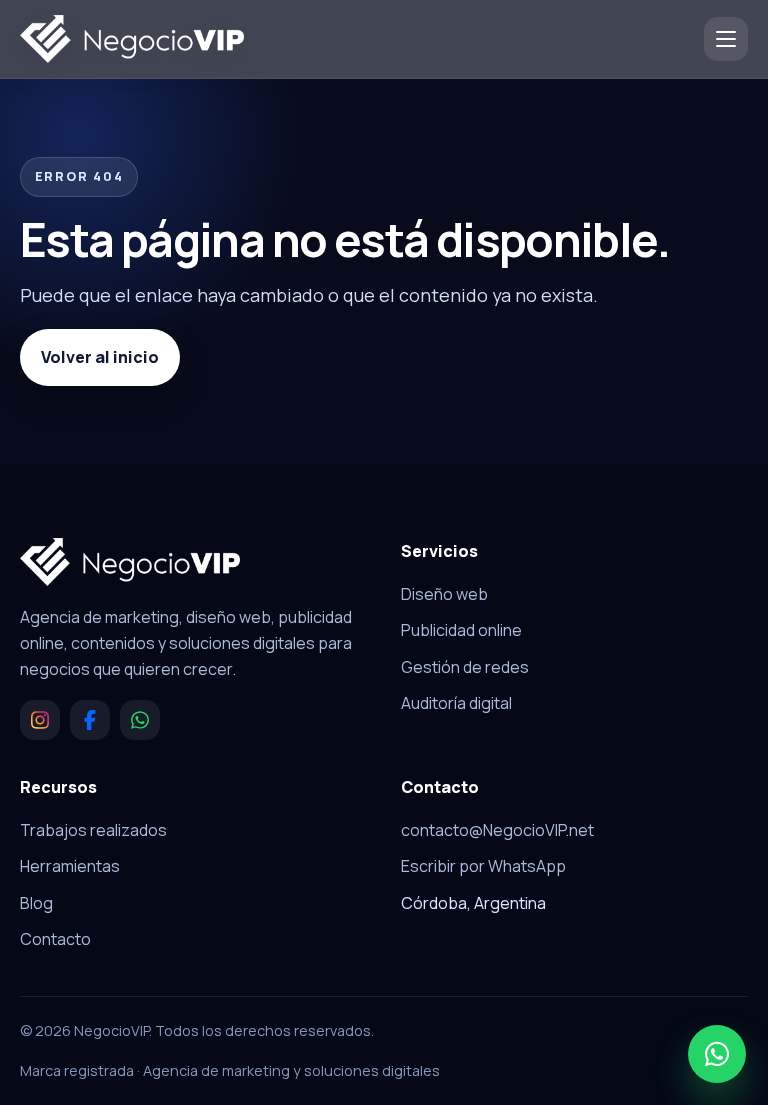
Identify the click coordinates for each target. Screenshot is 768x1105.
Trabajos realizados (93, 830)
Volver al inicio (100, 357)
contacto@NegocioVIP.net (497, 830)
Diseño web (444, 594)
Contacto (55, 939)
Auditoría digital (456, 703)
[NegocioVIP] (132, 39)
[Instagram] (40, 720)
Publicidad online (461, 630)
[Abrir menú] (726, 39)
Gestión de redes (465, 667)
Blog (36, 903)
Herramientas (70, 866)
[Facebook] (90, 720)
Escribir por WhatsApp (483, 866)
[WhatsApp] (140, 720)
